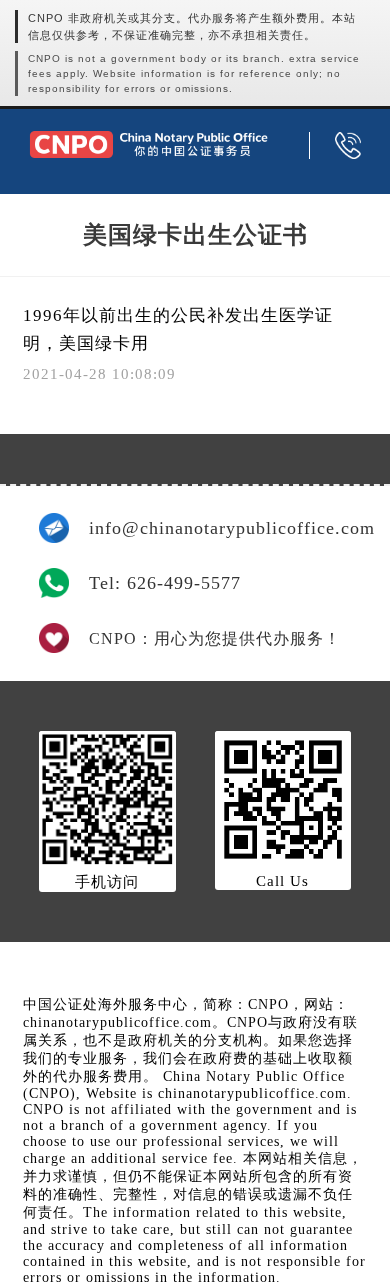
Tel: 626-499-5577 (165, 583)
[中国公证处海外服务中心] (148, 144)
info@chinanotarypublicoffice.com (220, 528)
